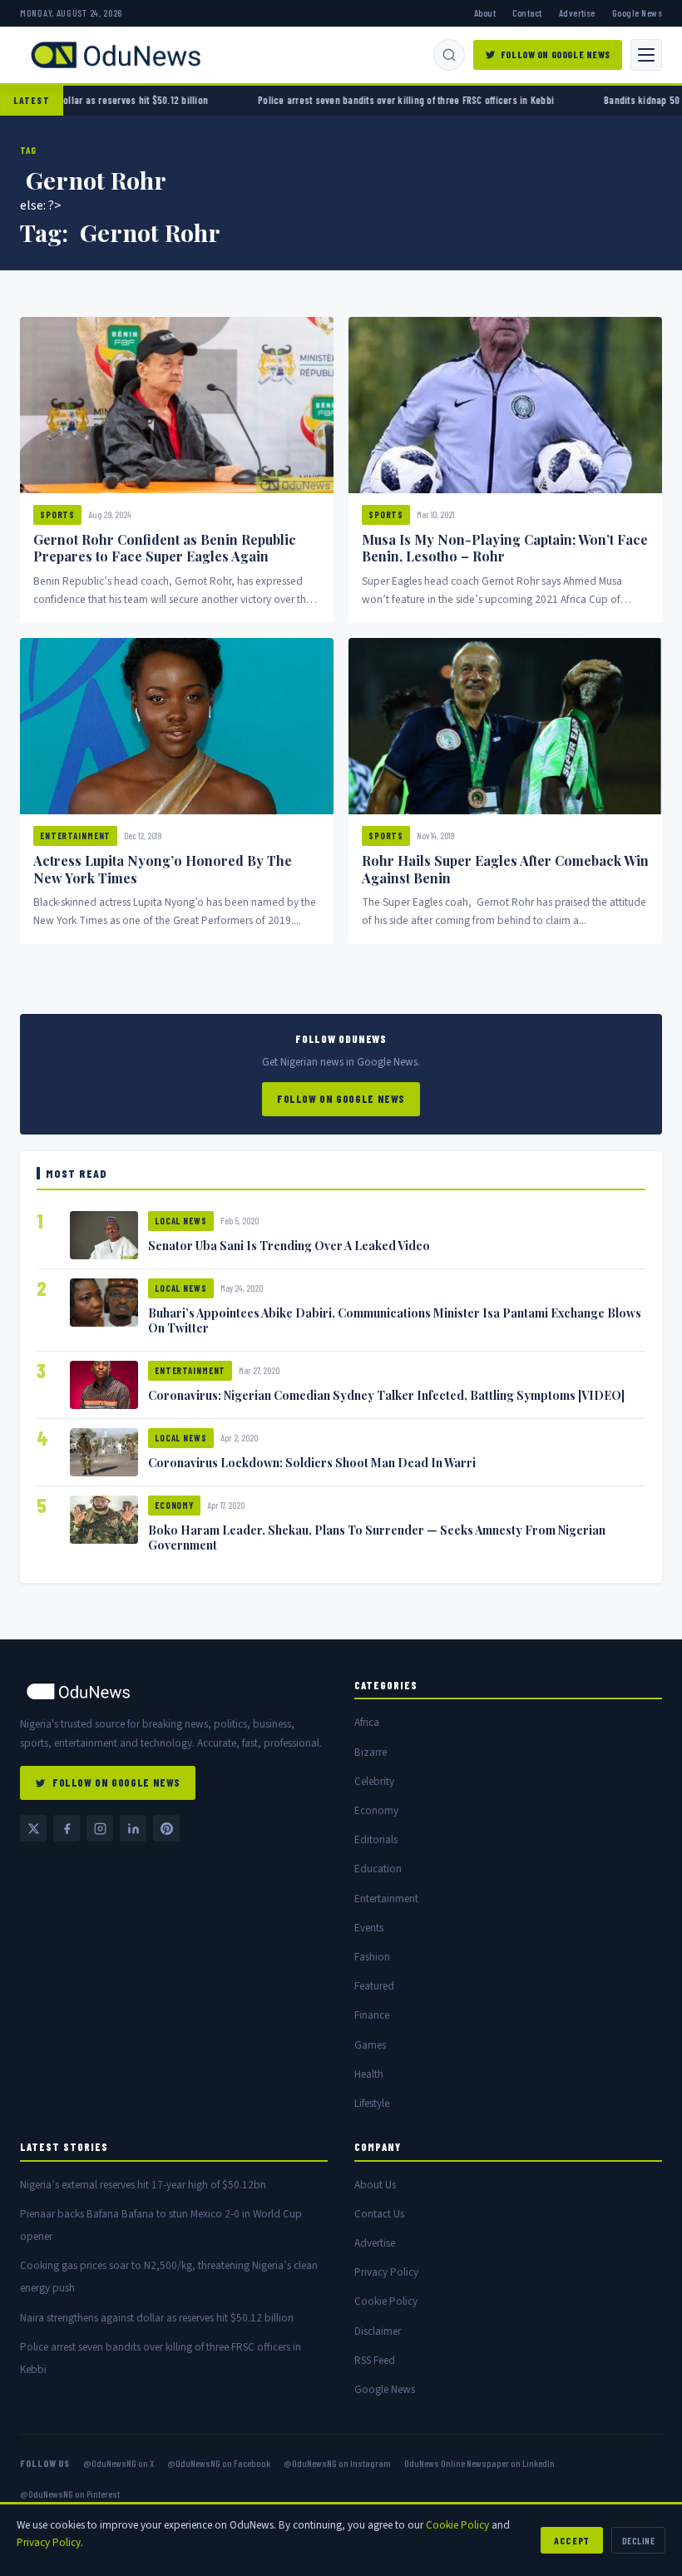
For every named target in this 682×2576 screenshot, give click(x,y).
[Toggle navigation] (646, 55)
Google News (637, 12)
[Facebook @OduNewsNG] (67, 1828)
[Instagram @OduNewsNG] (100, 1828)
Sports (57, 514)
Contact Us (379, 2214)
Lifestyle (372, 2103)
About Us (375, 2185)
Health (369, 2074)
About (485, 12)
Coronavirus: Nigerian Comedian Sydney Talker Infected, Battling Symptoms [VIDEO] (386, 1395)
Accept (572, 2540)
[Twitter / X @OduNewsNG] (33, 1828)
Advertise (577, 12)
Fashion (372, 1957)
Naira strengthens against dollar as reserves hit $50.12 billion (157, 2318)
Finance (372, 2015)
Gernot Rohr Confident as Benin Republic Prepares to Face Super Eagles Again (165, 548)
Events (369, 1928)
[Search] (449, 55)
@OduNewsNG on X (119, 2463)
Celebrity (374, 1781)
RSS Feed (375, 2360)
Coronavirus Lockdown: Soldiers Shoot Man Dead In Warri (312, 1462)
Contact (527, 12)
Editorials (376, 1839)
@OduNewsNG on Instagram (337, 2463)
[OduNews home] (174, 1691)
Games (370, 2045)
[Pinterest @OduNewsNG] (166, 1828)
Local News (181, 1221)
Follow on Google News (556, 54)
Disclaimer (378, 2331)
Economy (174, 1505)
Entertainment (75, 836)
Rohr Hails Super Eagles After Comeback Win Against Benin (505, 869)
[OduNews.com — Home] (116, 55)
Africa (367, 1722)
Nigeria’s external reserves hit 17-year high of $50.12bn (143, 2185)
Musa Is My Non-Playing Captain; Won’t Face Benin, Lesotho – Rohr (505, 548)
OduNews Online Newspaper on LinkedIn (479, 2463)
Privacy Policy (386, 2272)
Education (378, 1869)
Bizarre (371, 1752)
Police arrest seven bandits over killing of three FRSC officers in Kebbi (344, 100)
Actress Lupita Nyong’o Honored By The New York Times (163, 869)
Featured (374, 1986)
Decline (638, 2540)
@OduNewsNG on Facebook (219, 2463)
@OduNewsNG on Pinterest (70, 2494)
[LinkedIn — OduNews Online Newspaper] (133, 1828)
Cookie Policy (386, 2301)
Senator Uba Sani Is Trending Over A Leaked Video (289, 1245)
